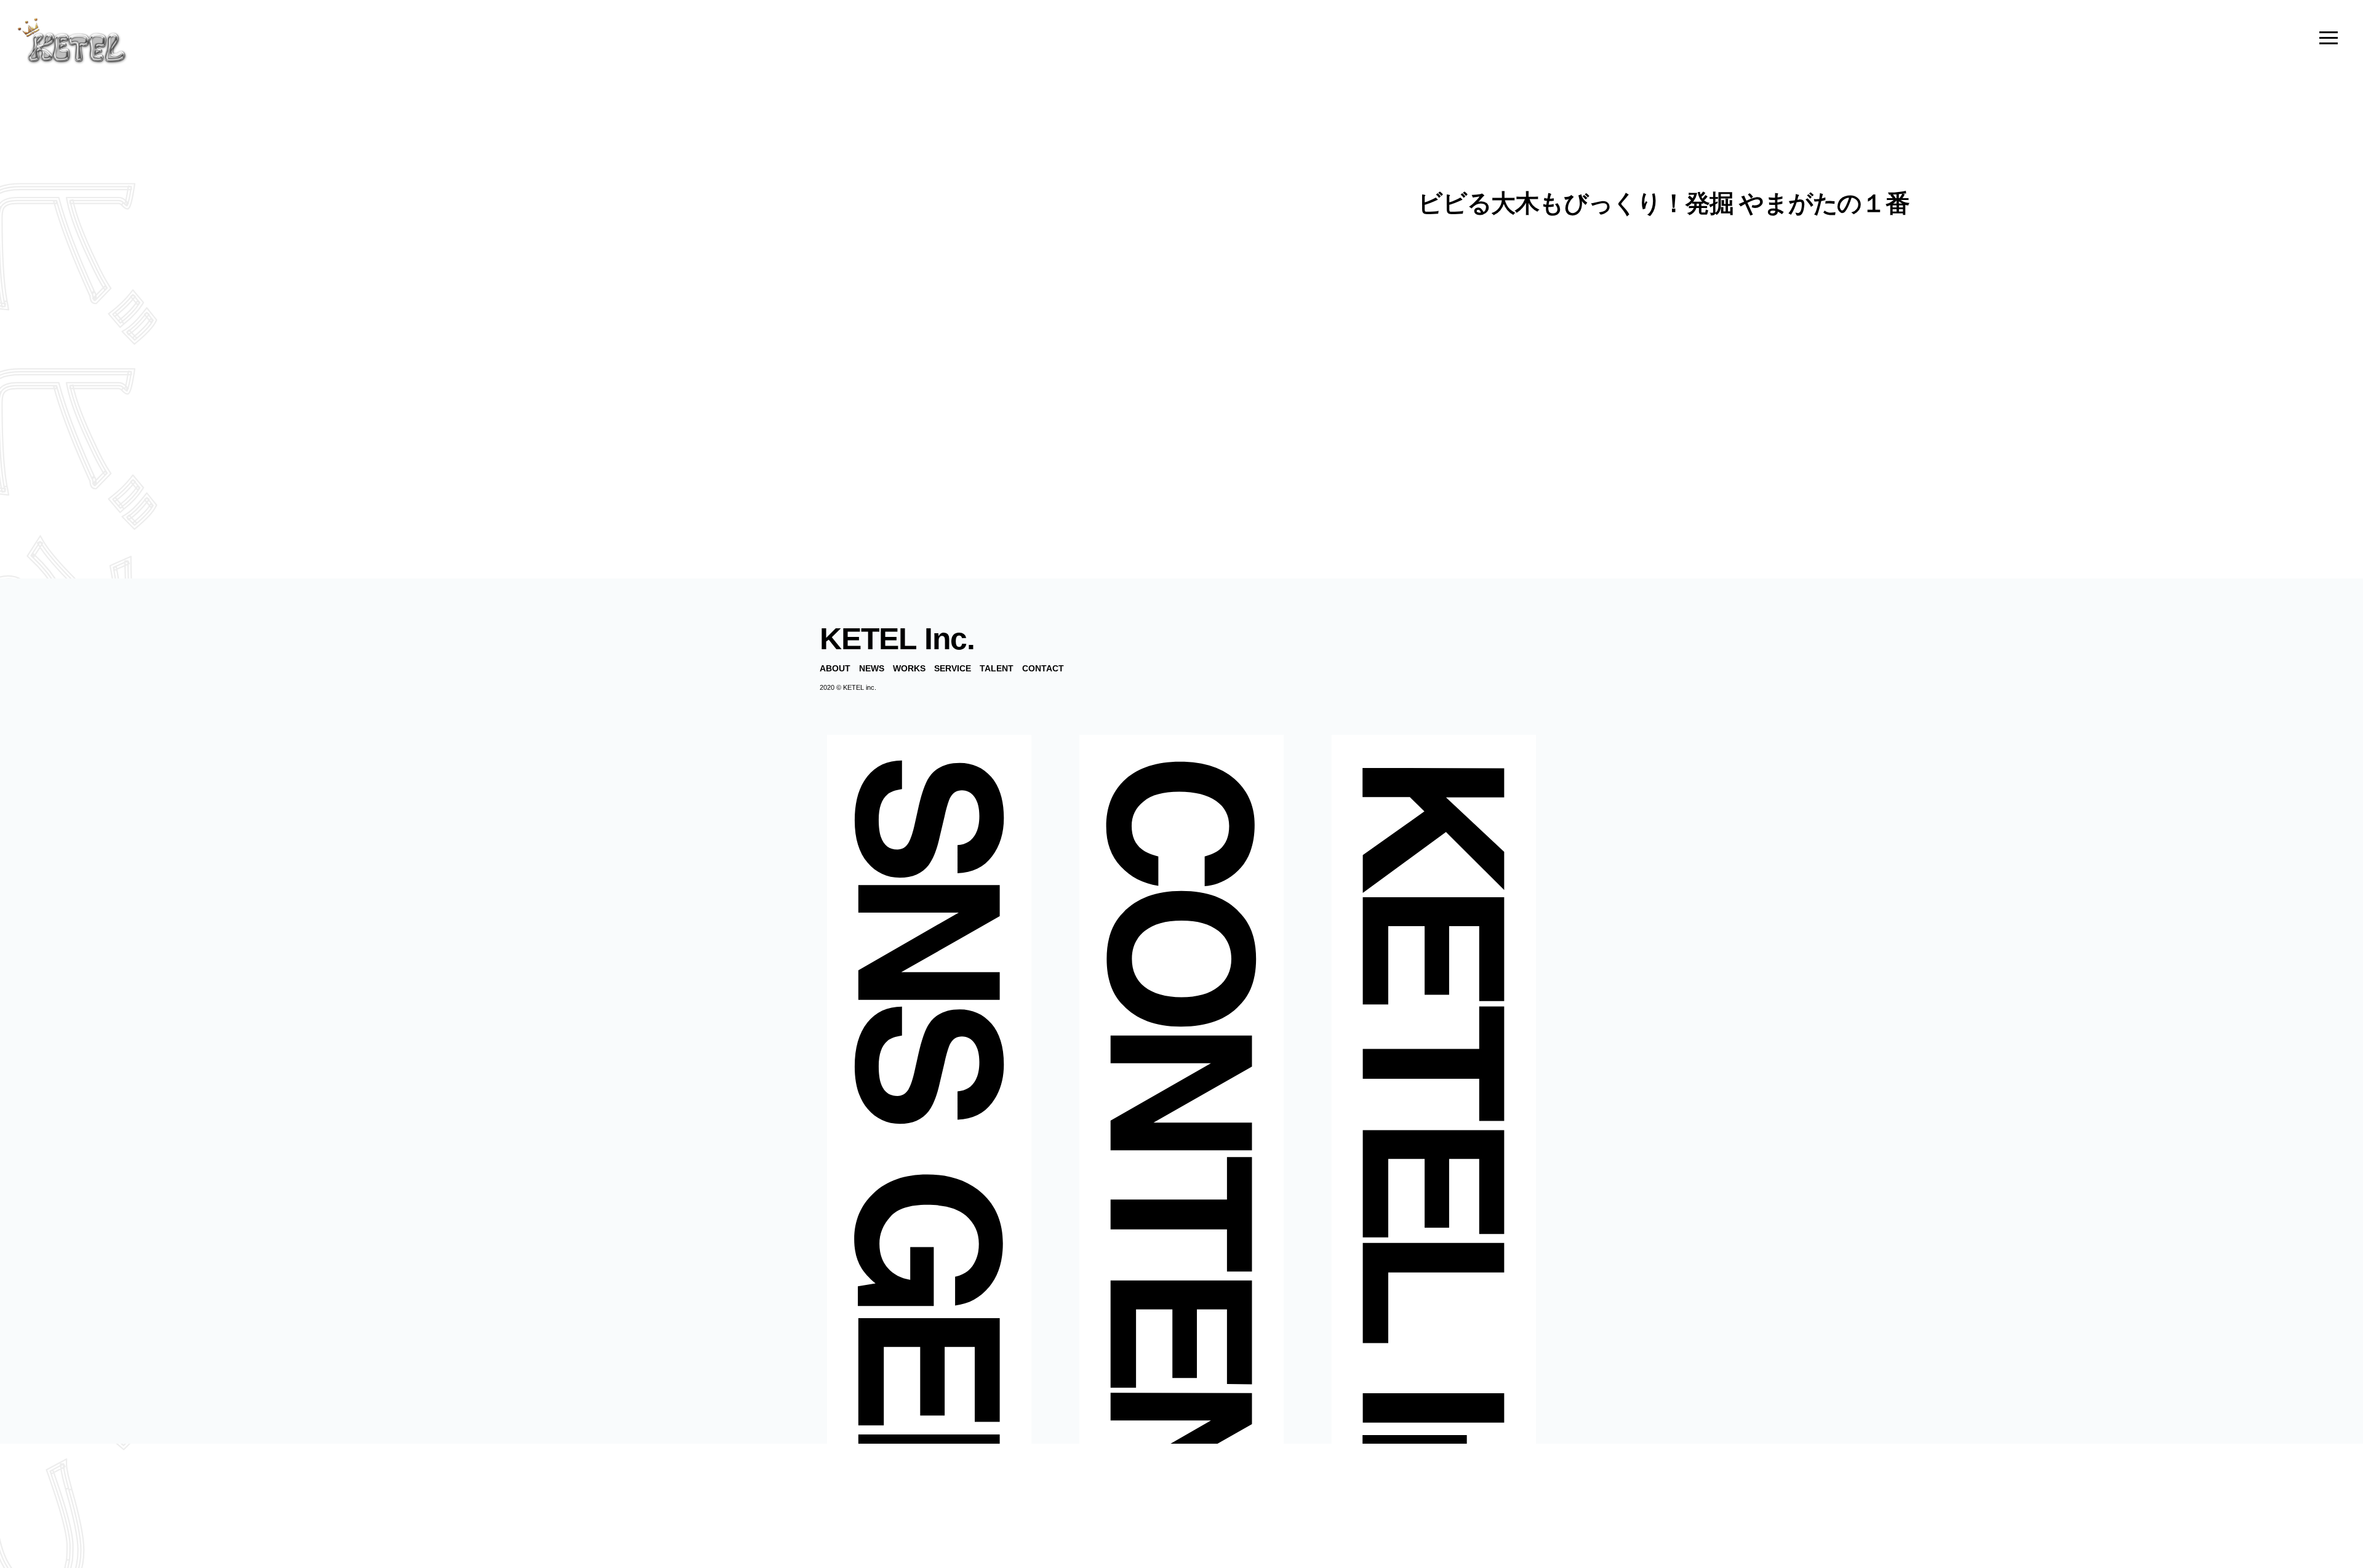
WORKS (909, 668)
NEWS (872, 668)
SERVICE (953, 668)
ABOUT (835, 668)
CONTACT (1043, 668)
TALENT (997, 668)
